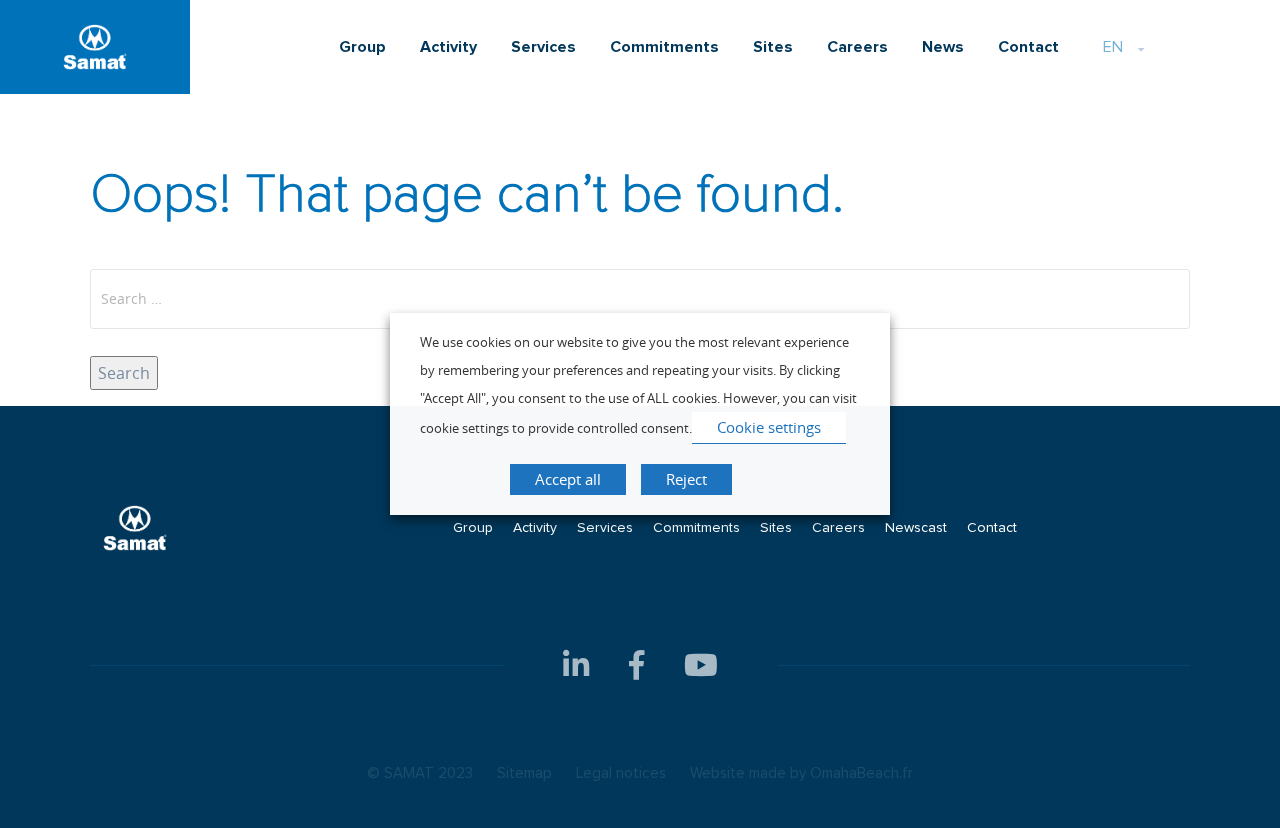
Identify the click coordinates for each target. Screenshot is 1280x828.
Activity (448, 47)
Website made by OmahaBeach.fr (801, 773)
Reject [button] (686, 479)
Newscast (916, 528)
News (943, 47)
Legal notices (621, 773)
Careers (857, 47)
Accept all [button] (568, 479)
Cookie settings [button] (769, 427)
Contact (1028, 47)
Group (362, 47)
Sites (773, 47)
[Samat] (95, 47)
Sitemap (524, 773)
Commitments (664, 47)
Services (543, 47)
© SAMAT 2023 (420, 773)
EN (1113, 47)
